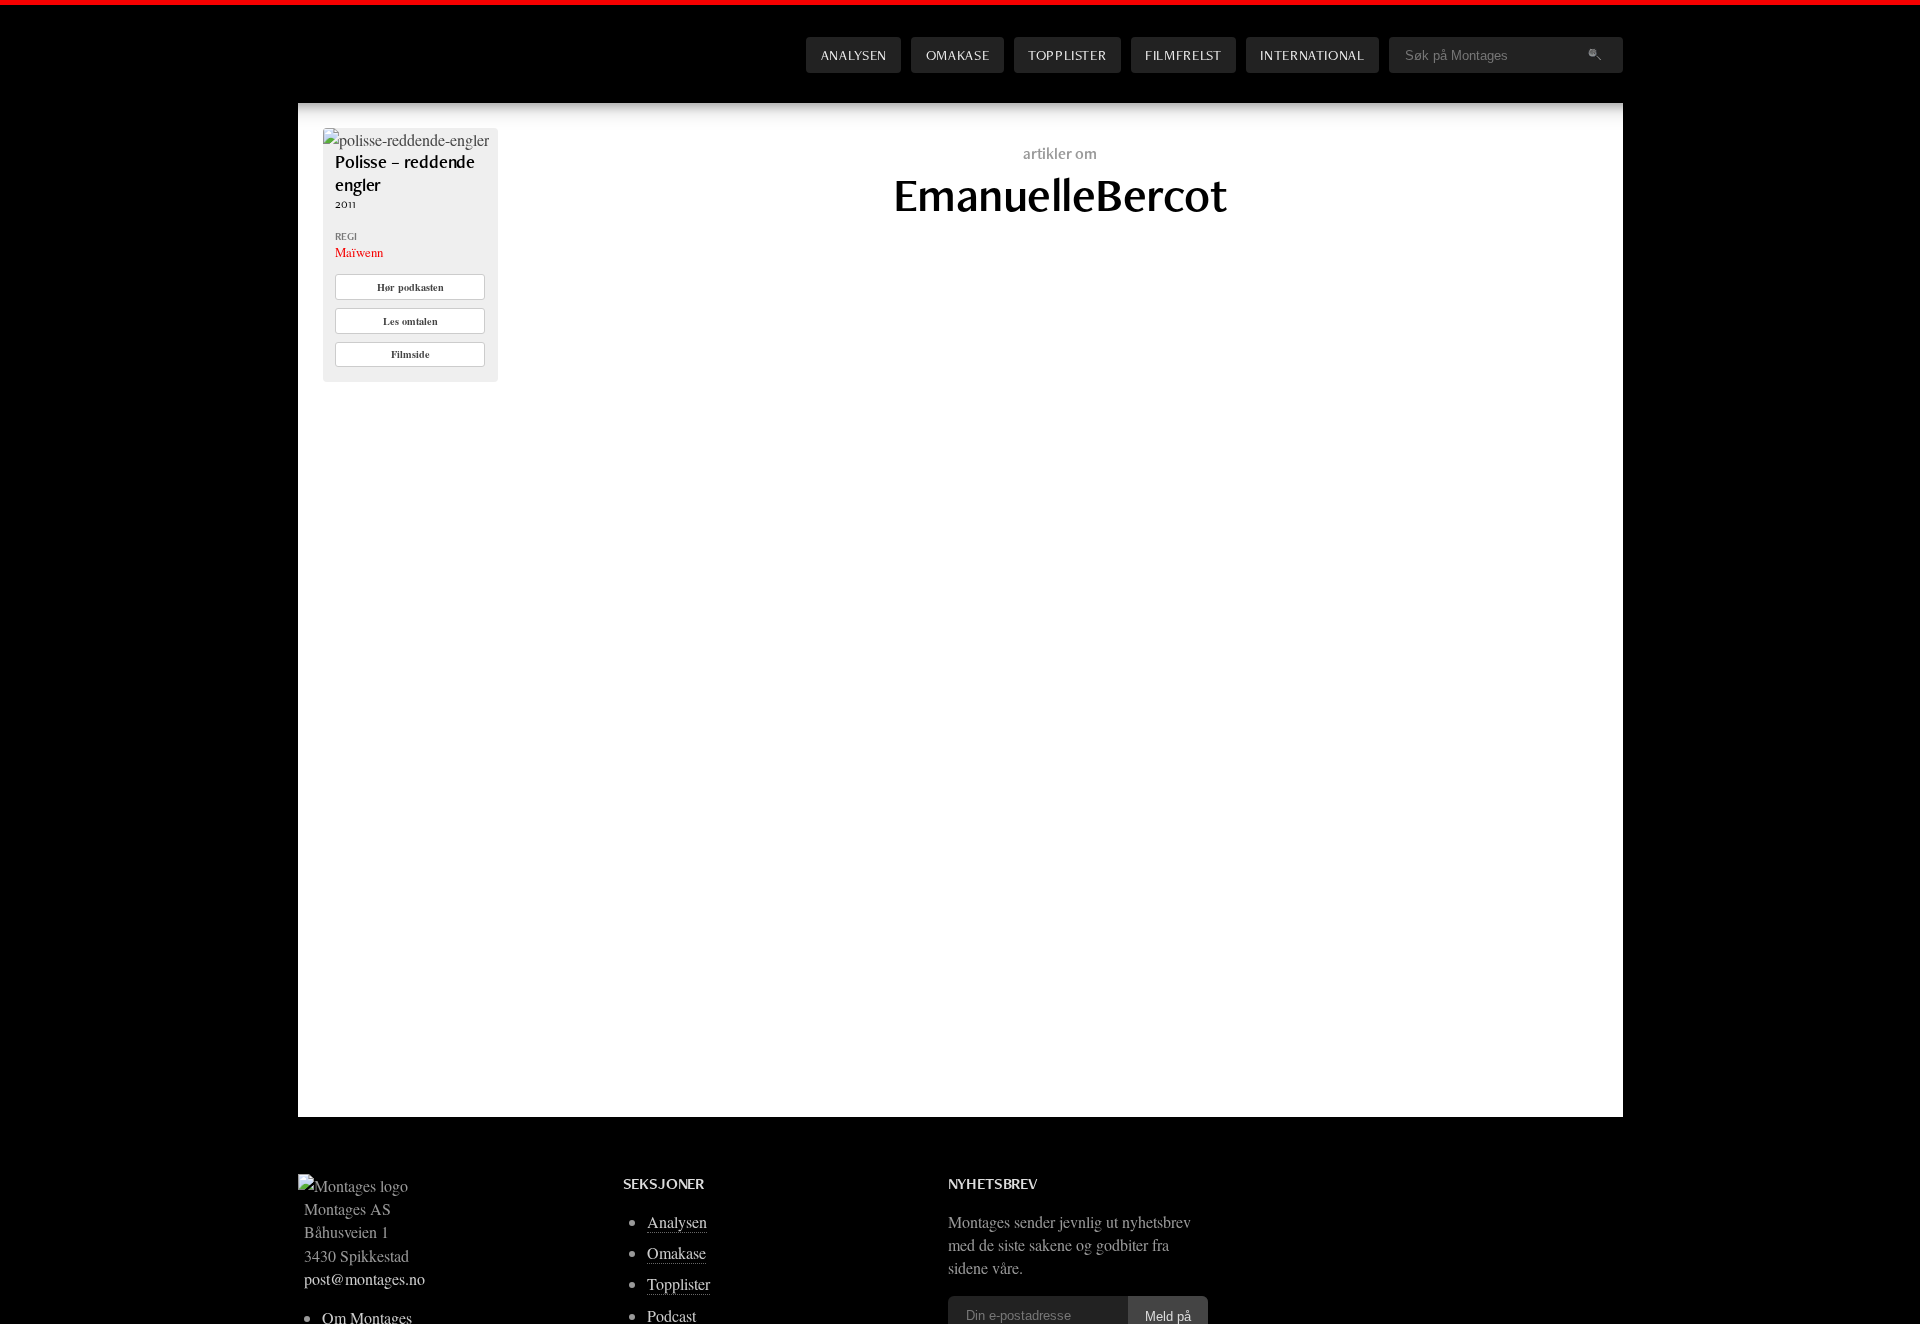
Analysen (854, 54)
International (1312, 54)
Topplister (1067, 54)
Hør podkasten (410, 287)
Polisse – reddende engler (405, 172)
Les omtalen (410, 321)
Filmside (410, 354)
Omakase (957, 54)
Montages (356, 39)
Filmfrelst (1183, 54)
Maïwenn (359, 252)
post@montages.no (364, 1278)
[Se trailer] (406, 139)
